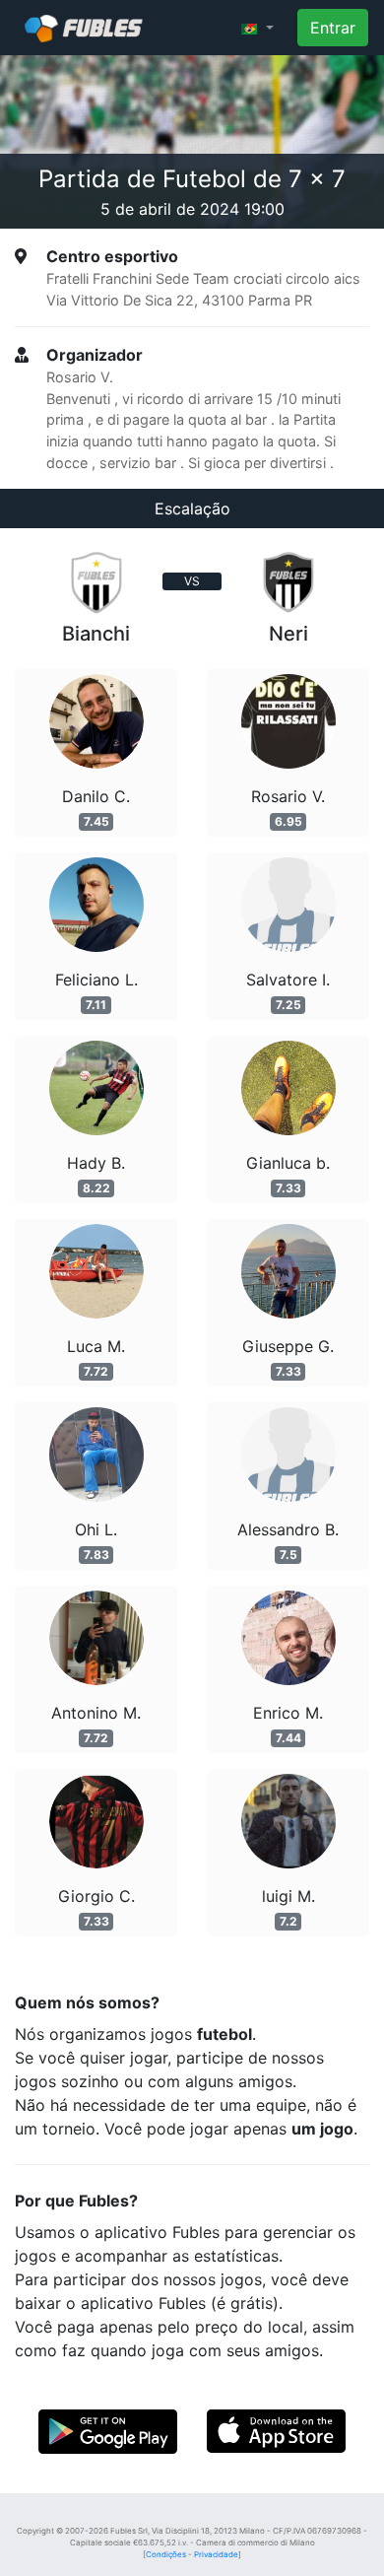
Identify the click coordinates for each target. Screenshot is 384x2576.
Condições (166, 2554)
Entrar (333, 28)
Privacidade (216, 2554)
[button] (257, 28)
